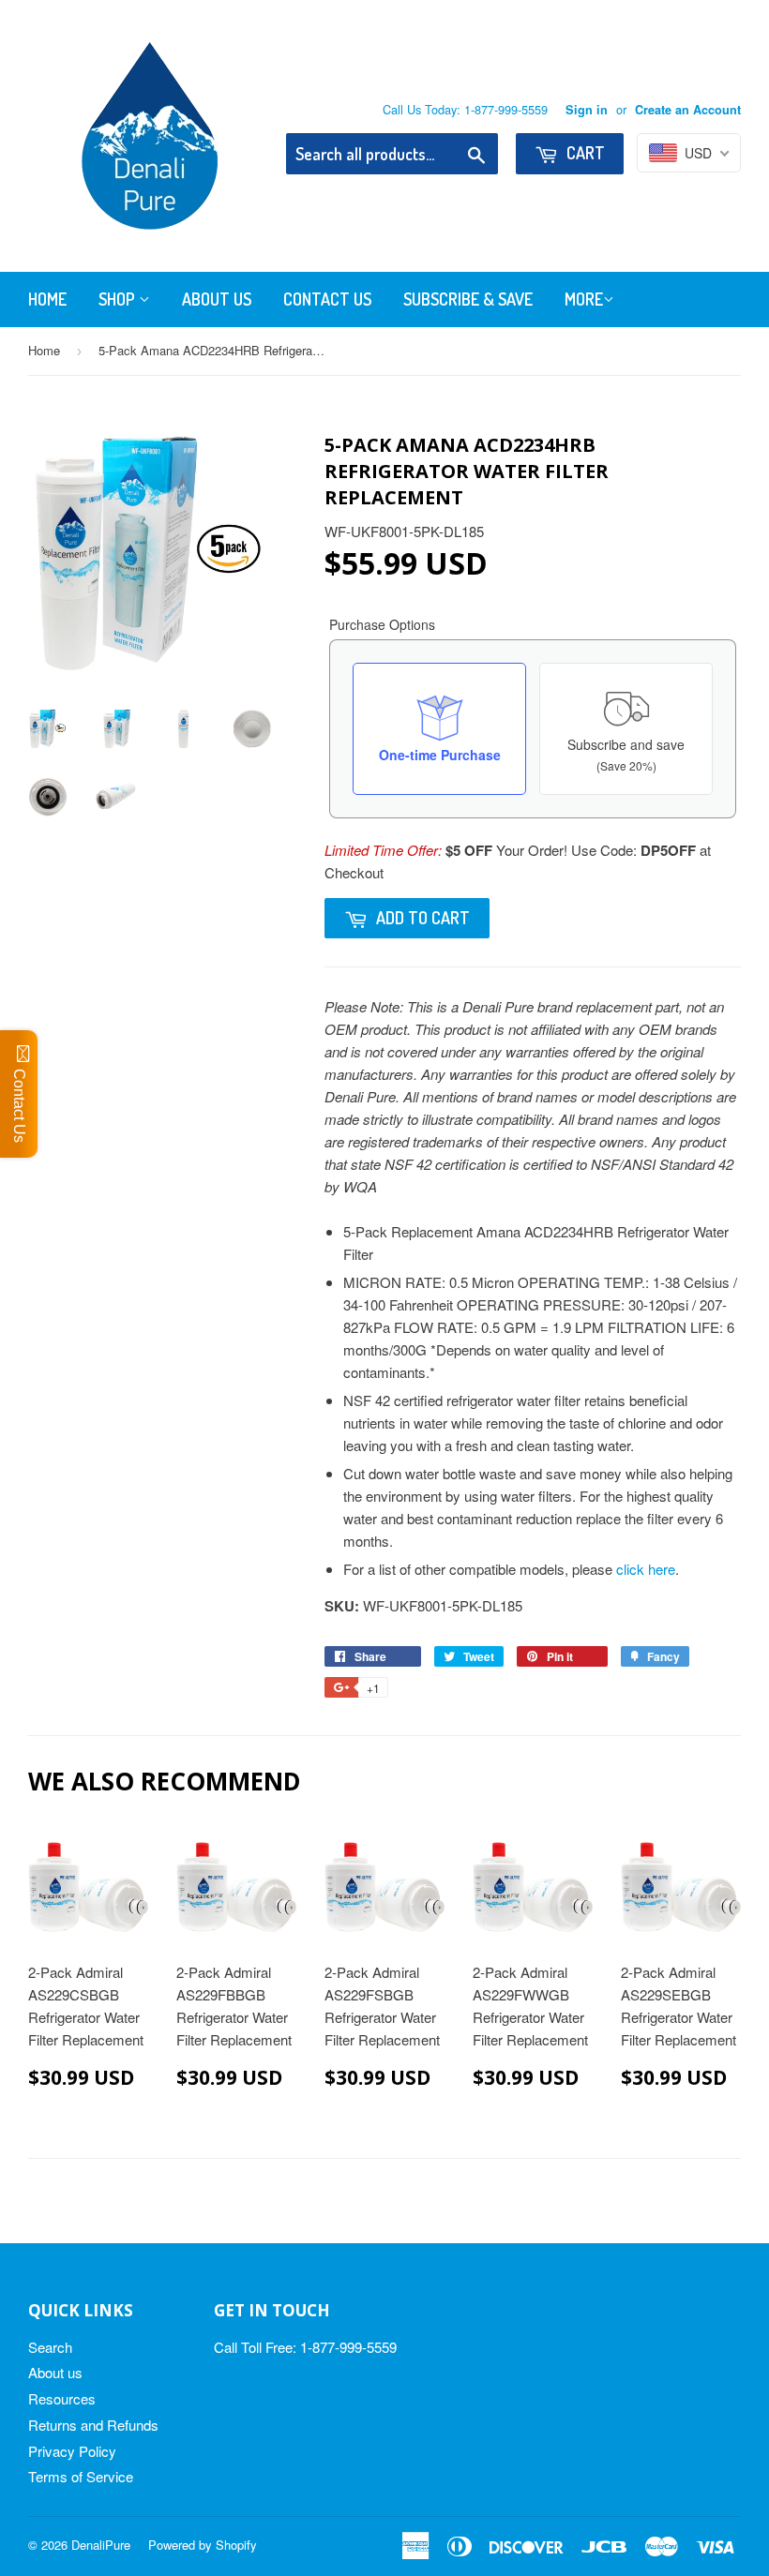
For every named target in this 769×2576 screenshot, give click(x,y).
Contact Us (327, 299)
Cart (584, 153)
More (584, 299)
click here (646, 1569)
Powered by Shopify (203, 2545)
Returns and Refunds (93, 2425)
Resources (62, 2398)
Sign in (587, 110)
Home (47, 299)
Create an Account (688, 110)
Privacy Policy (72, 2451)
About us (55, 2372)
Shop (119, 299)
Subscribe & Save (468, 299)
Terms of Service (81, 2476)
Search (50, 2347)
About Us (217, 299)
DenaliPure (101, 2545)
